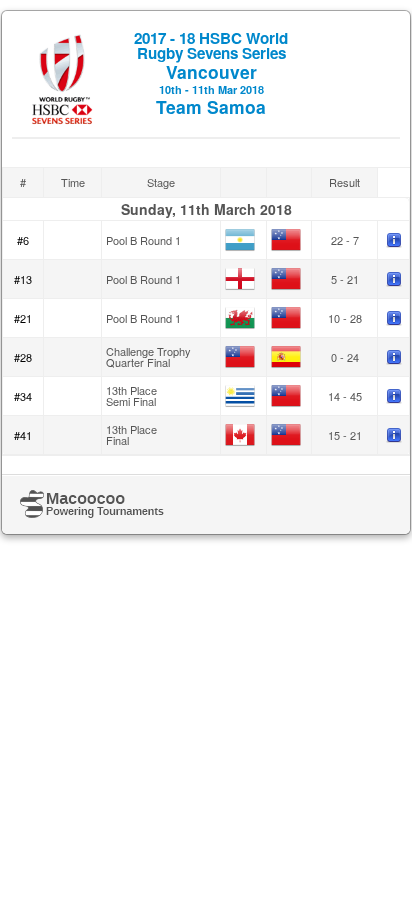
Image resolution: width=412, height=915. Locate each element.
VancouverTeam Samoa (211, 73)
